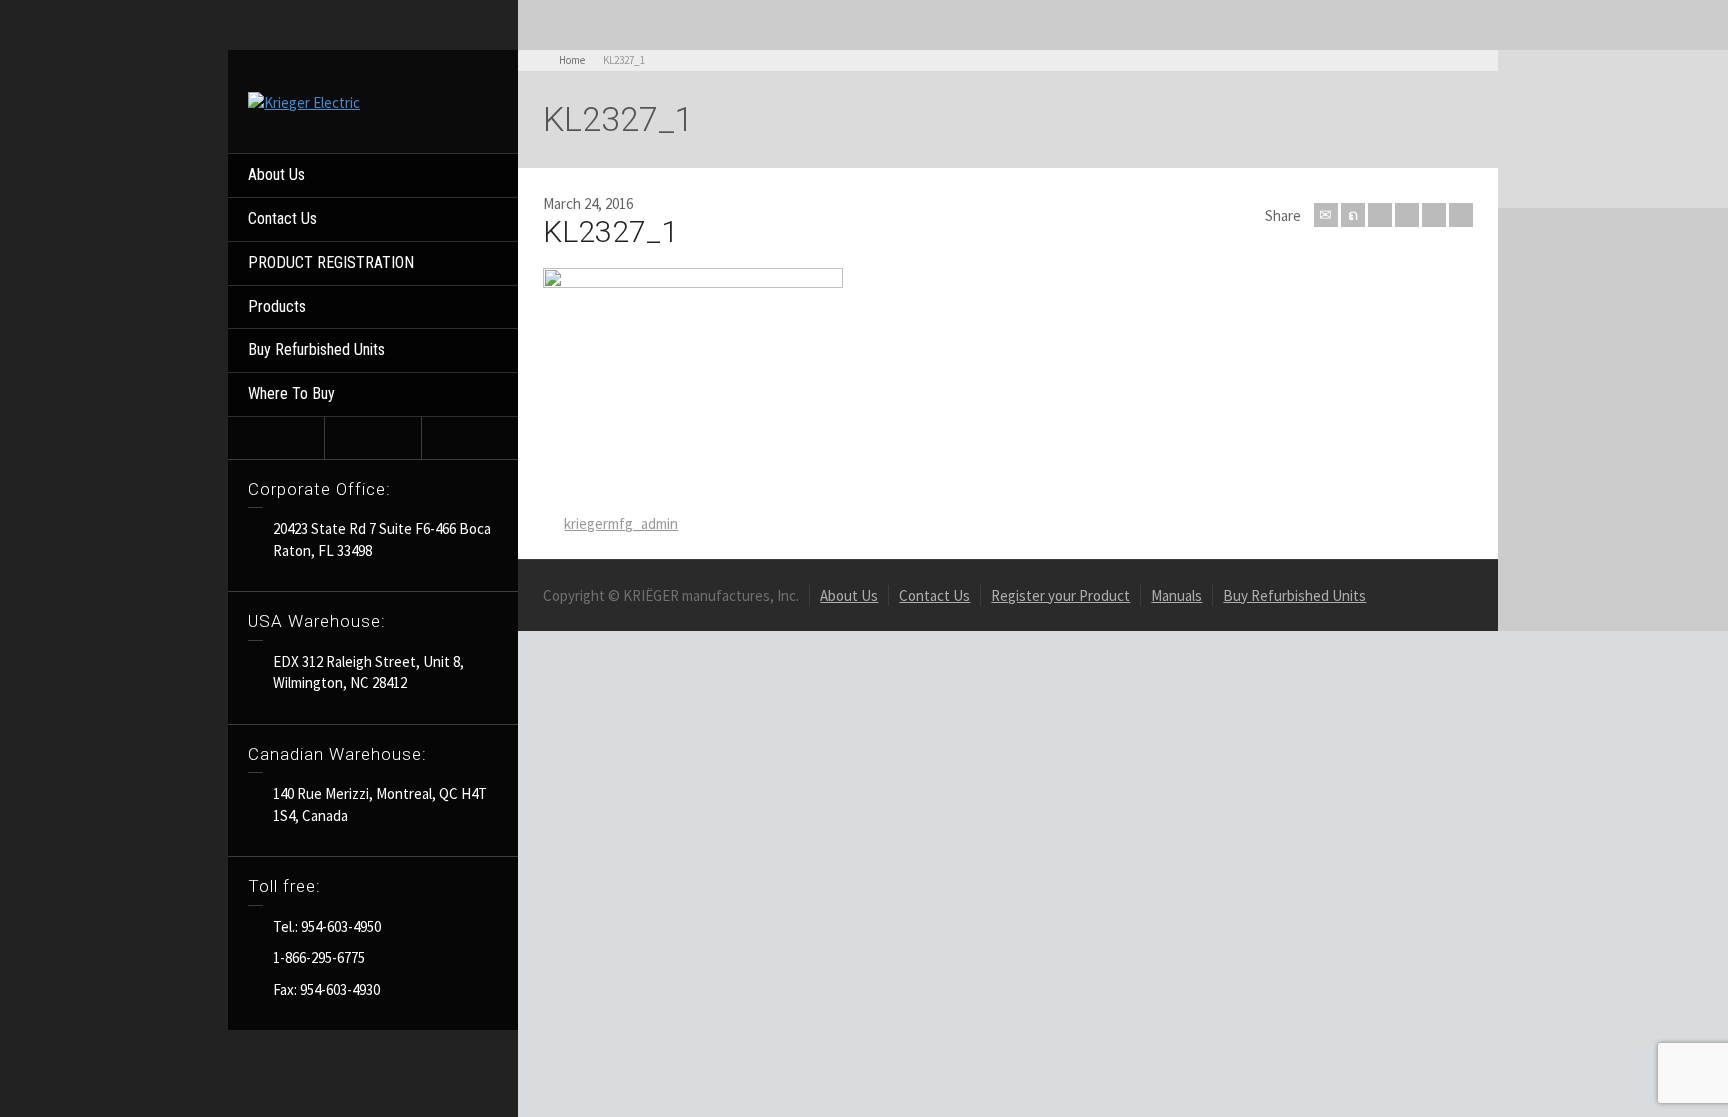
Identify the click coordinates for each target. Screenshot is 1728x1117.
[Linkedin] (1434, 215)
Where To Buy (291, 393)
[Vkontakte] (1461, 215)
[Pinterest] (1407, 215)
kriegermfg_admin (621, 523)
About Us (276, 174)
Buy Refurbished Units (316, 349)
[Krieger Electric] (304, 100)
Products (277, 306)
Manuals (1176, 595)
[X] (1353, 215)
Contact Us (282, 218)
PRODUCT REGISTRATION (331, 262)
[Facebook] (1380, 215)
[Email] (1326, 215)
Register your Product (1060, 595)
